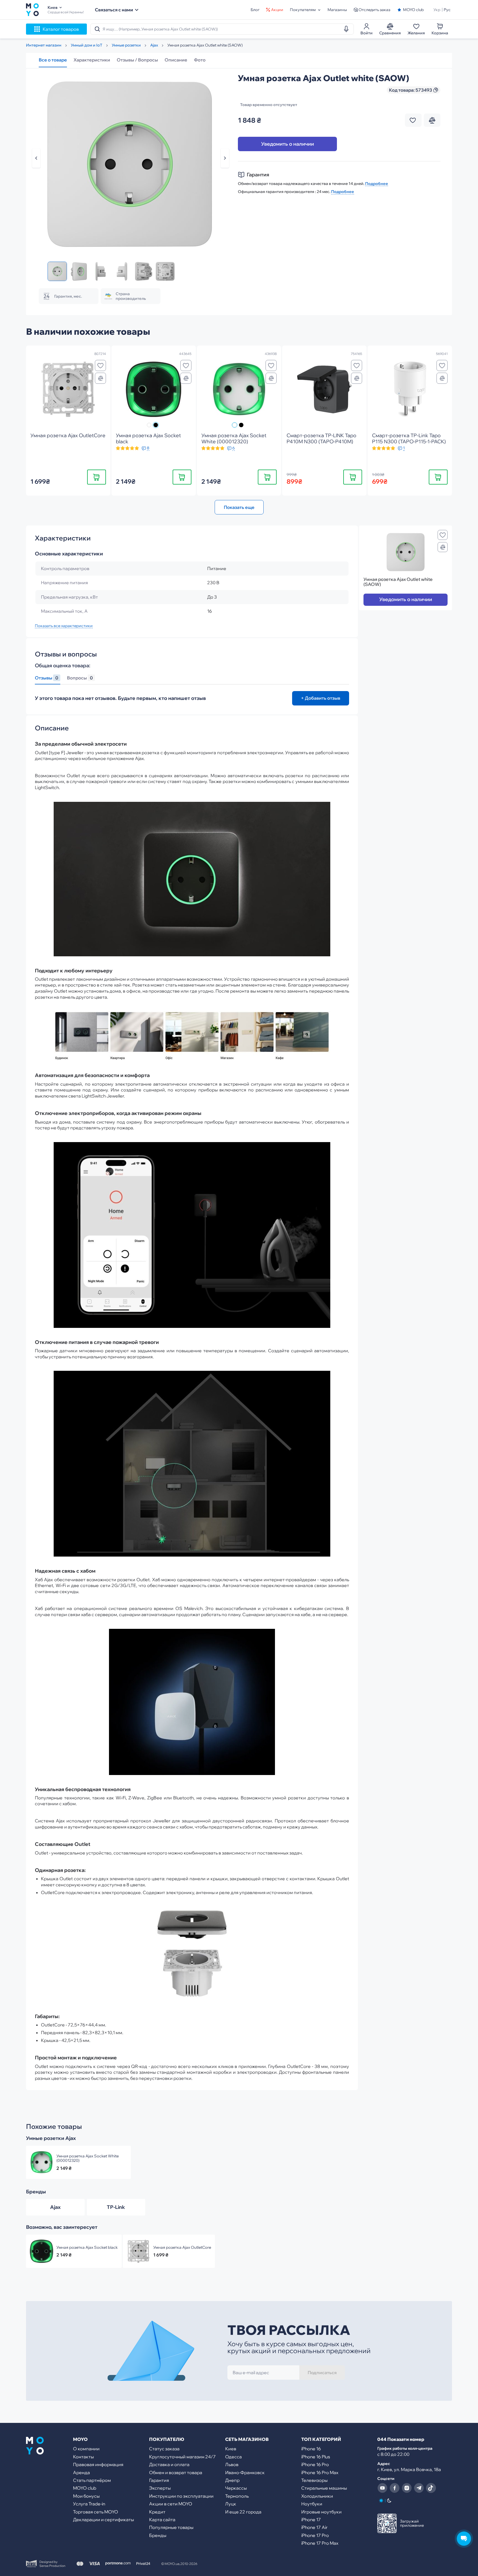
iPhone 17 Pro (315, 2535)
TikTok (431, 2488)
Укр (437, 10)
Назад (36, 158)
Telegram (419, 2488)
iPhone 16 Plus (316, 2457)
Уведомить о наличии (288, 144)
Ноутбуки (312, 2504)
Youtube (382, 2488)
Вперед (225, 158)
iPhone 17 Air (314, 2527)
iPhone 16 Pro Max (320, 2472)
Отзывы (46, 678)
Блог (255, 10)
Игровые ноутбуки (321, 2512)
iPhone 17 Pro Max (320, 2543)
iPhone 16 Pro (315, 2464)
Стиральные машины (324, 2488)
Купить (97, 477)
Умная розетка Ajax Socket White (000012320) (88, 2158)
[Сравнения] (100, 378)
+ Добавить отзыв (321, 698)
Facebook (394, 2488)
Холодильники (317, 2496)
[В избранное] (100, 365)
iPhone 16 (311, 2449)
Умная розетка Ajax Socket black (87, 2247)
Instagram (407, 2488)
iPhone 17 (311, 2520)
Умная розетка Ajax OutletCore (182, 2247)
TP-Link (116, 2207)
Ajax (55, 2207)
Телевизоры (314, 2480)
